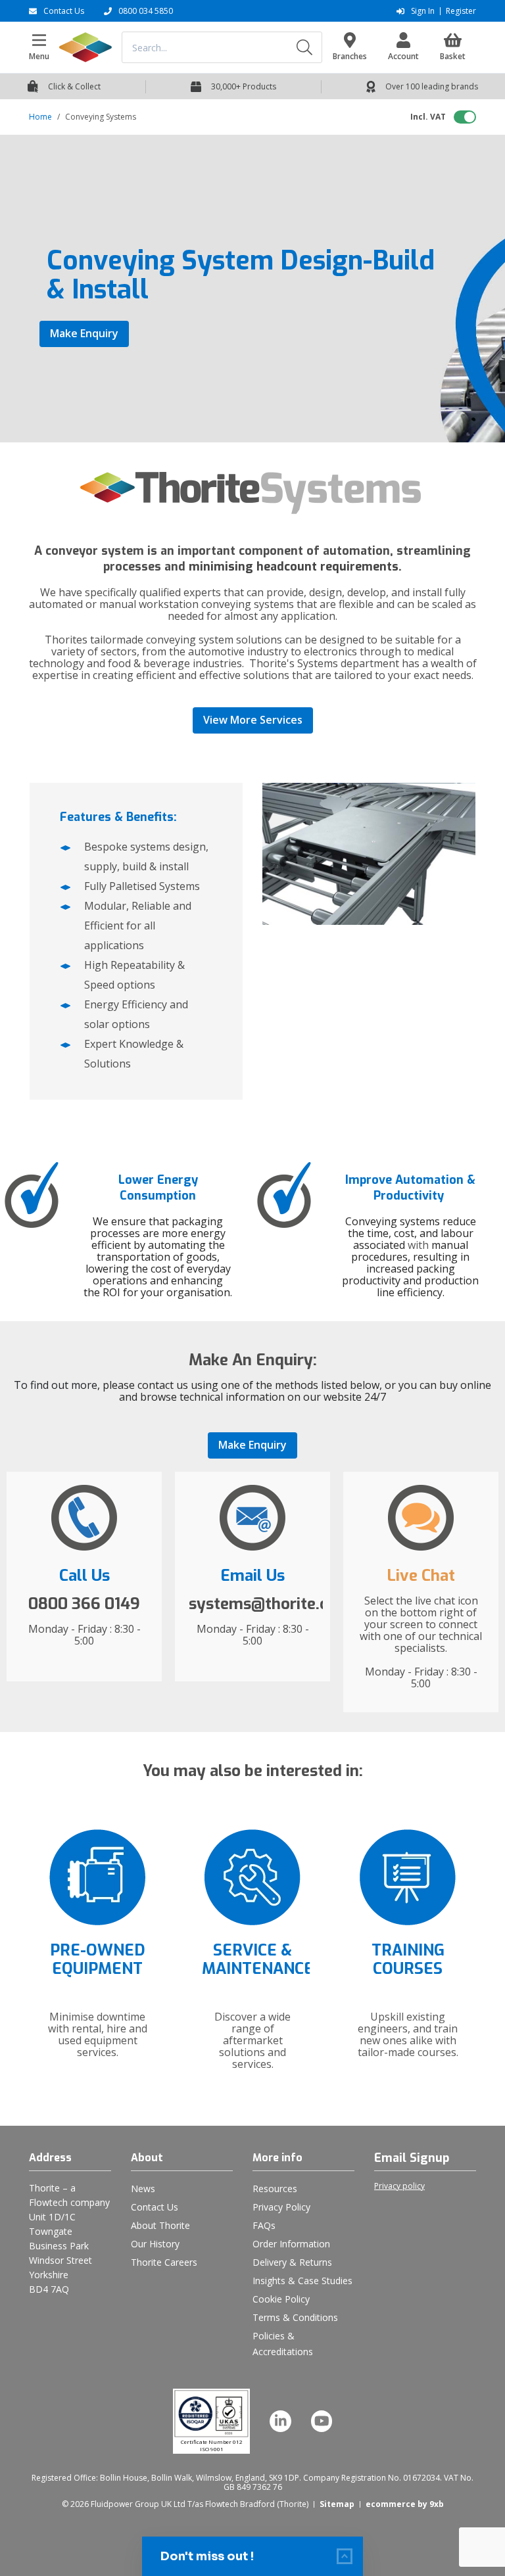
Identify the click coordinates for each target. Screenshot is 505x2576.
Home (40, 117)
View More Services (253, 720)
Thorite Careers (164, 2262)
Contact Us (155, 2207)
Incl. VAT (428, 117)
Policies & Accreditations (283, 2344)
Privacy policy (399, 2186)
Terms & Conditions (295, 2317)
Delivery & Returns (292, 2262)
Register (461, 11)
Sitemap (337, 2504)
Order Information (291, 2244)
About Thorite (160, 2225)
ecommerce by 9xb (405, 2504)
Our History (155, 2244)
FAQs (264, 2225)
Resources (275, 2189)
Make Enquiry (84, 333)
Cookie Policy (281, 2299)
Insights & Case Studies (302, 2281)
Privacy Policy (281, 2207)
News (143, 2189)
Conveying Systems (101, 117)
